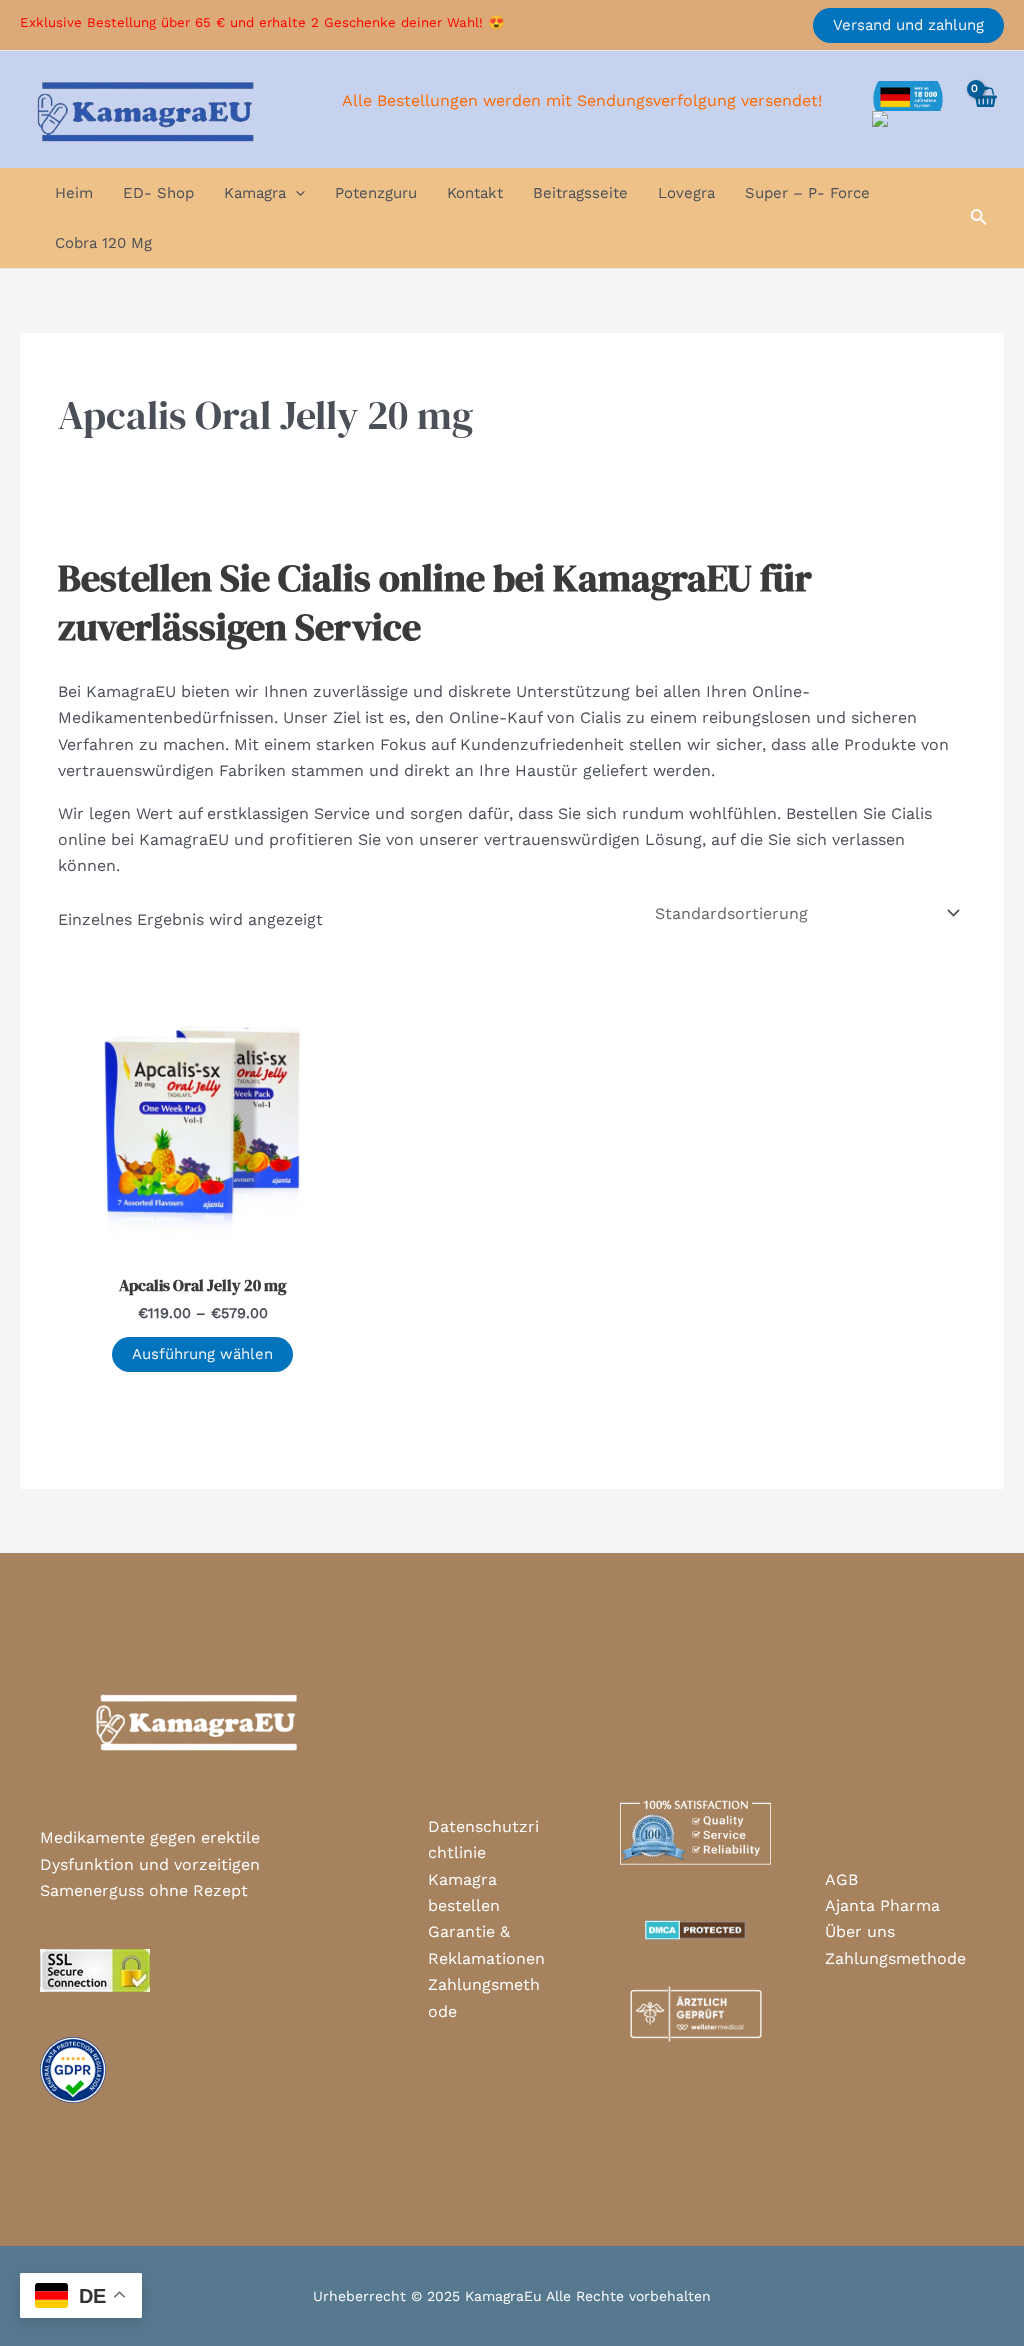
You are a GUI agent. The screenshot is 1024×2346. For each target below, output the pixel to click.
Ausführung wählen (202, 1354)
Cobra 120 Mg (103, 243)
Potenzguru (376, 193)
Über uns (860, 1931)
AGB (841, 1879)
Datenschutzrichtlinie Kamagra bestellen (483, 1866)
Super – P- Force (807, 193)
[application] (295, 193)
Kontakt (475, 193)
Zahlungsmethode (484, 1997)
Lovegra (686, 193)
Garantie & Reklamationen (486, 1944)
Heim (74, 193)
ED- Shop (158, 193)
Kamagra (255, 193)
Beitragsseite (580, 193)
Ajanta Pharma (882, 1905)
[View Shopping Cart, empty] (984, 109)
